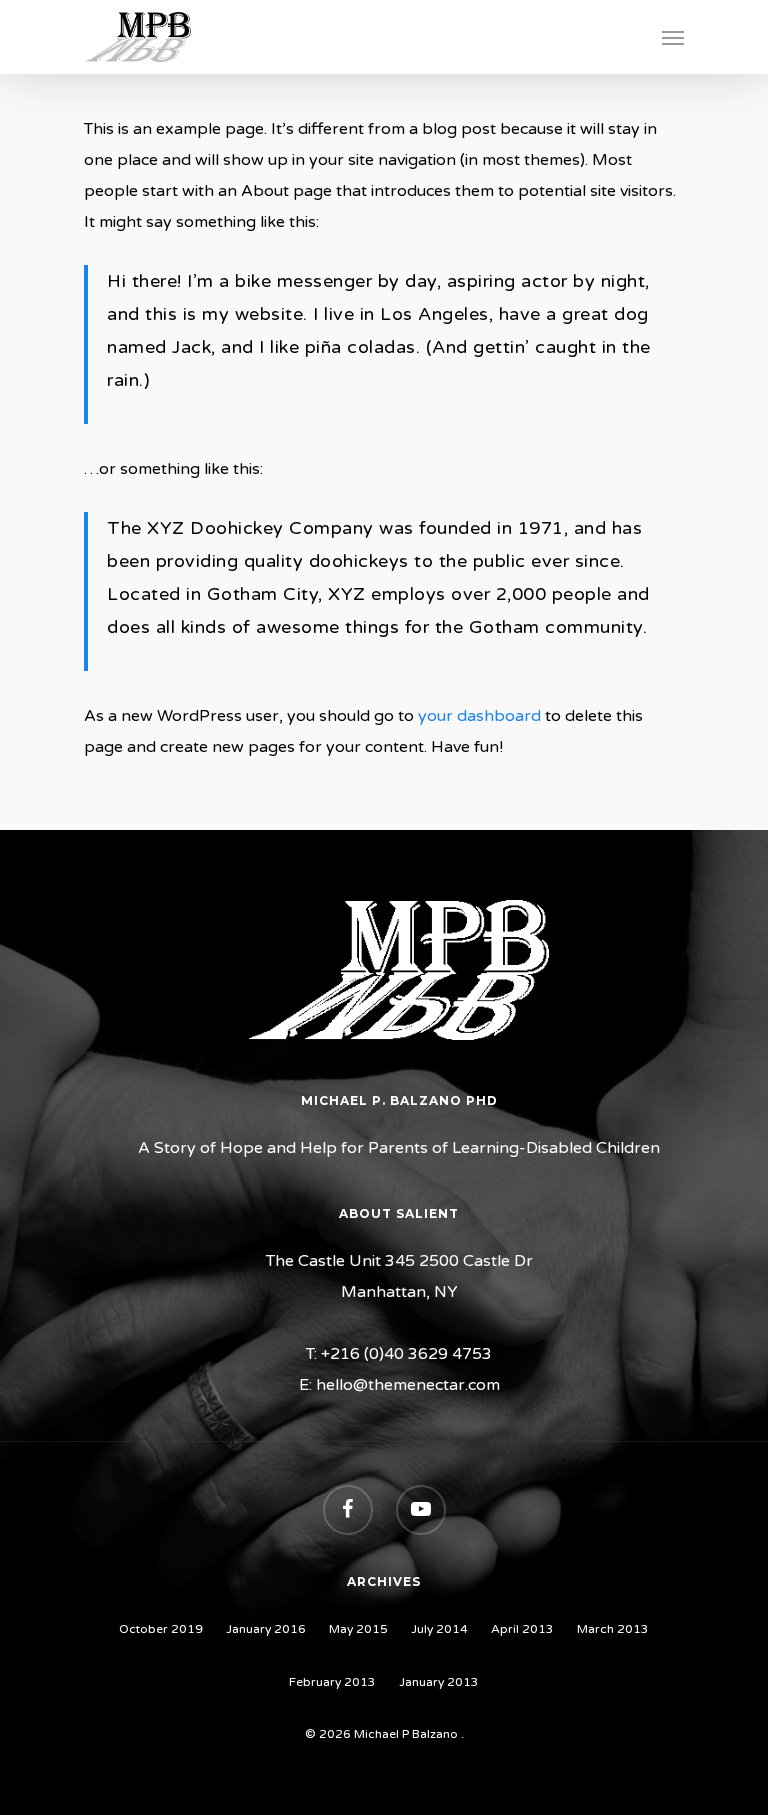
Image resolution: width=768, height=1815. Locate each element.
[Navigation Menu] (673, 37)
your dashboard (479, 716)
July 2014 (439, 1629)
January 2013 (439, 1682)
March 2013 (613, 1629)
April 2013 (522, 1629)
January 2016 (266, 1629)
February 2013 (332, 1682)
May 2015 (358, 1629)
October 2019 (161, 1629)
